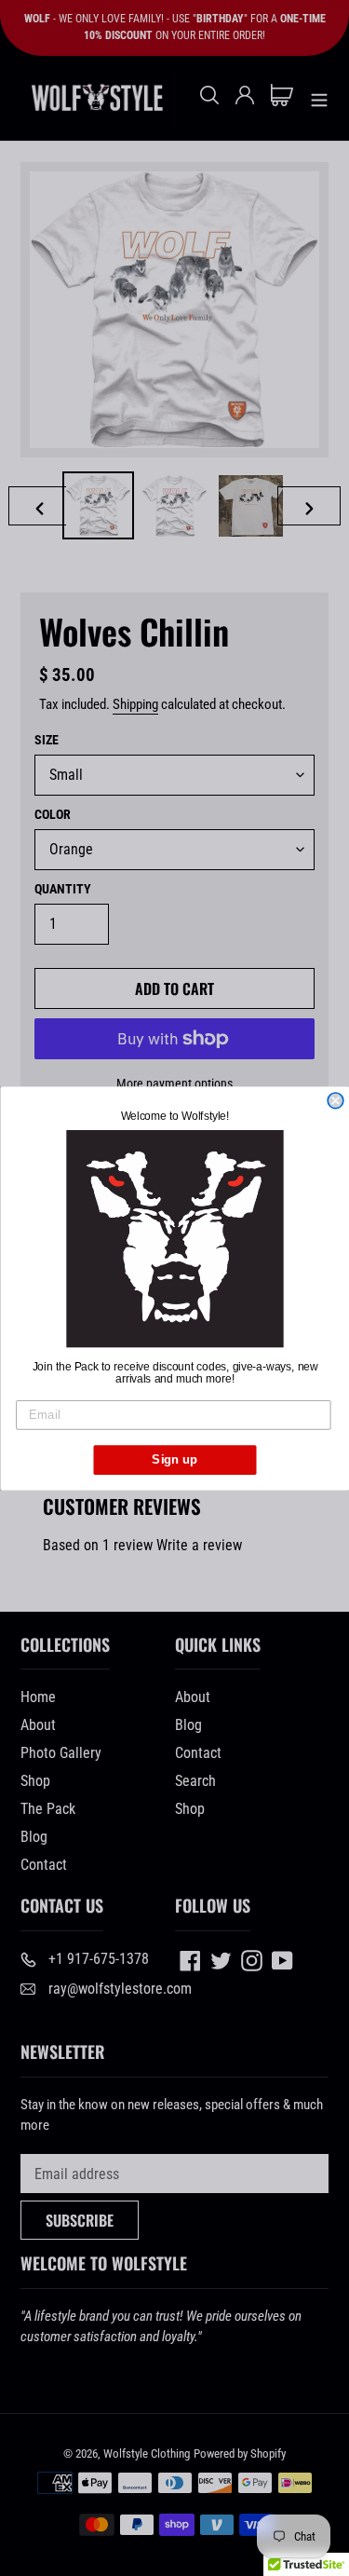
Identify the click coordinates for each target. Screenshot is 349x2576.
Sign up (174, 1459)
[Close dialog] (336, 1101)
